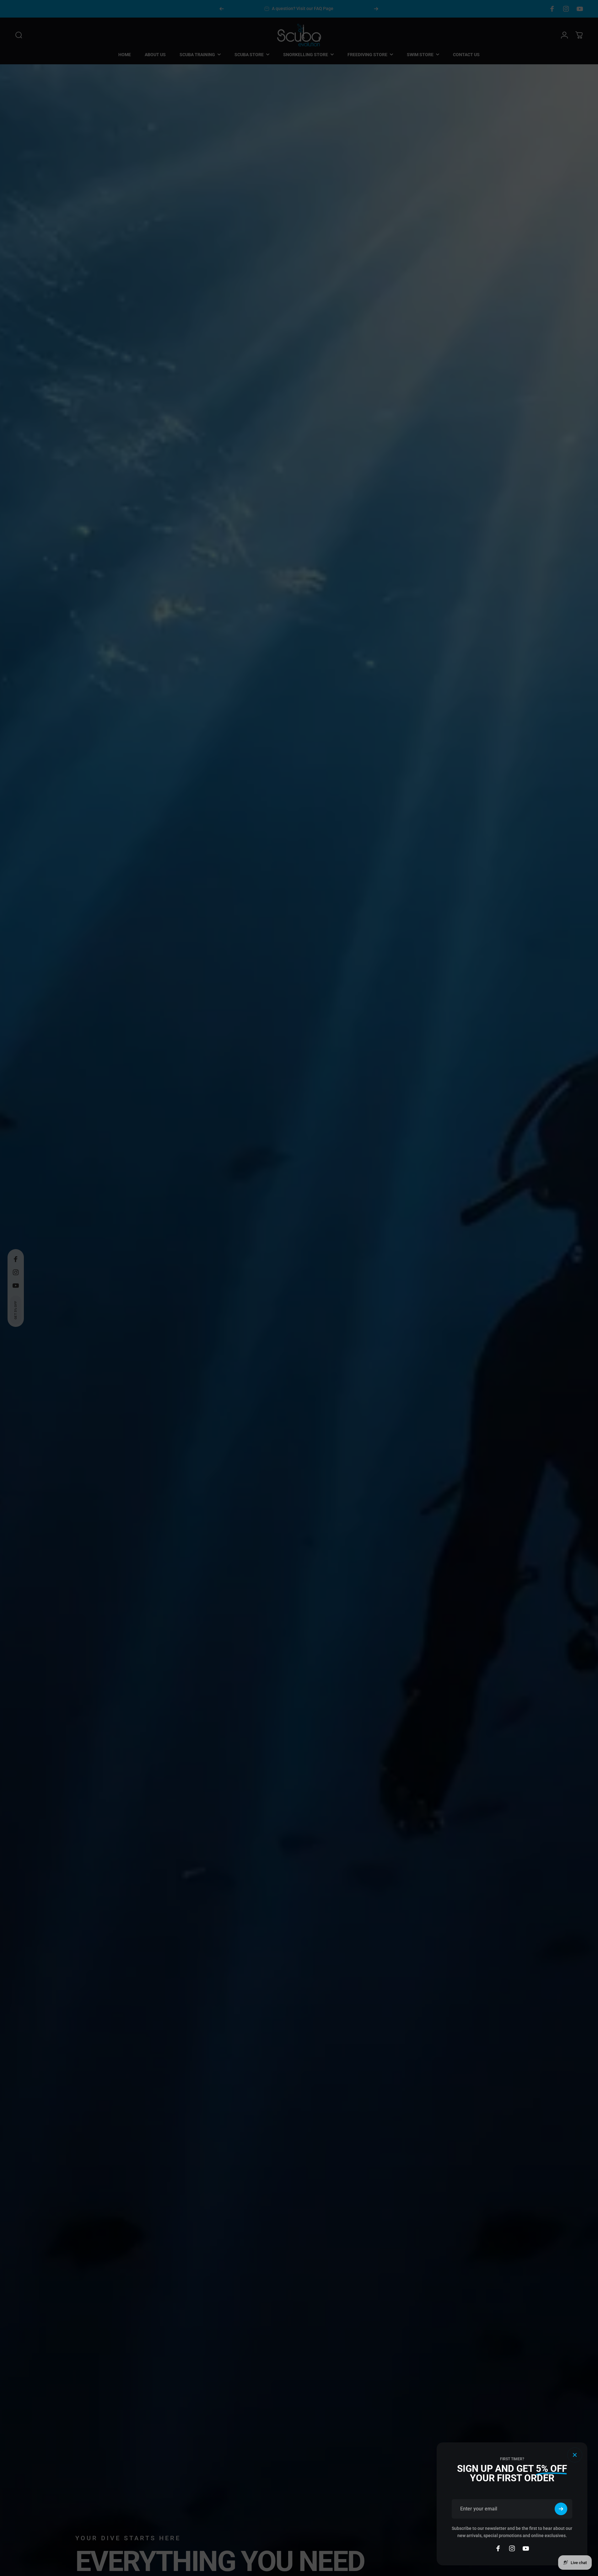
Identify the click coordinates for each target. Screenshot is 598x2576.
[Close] (575, 2455)
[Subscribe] (561, 2509)
